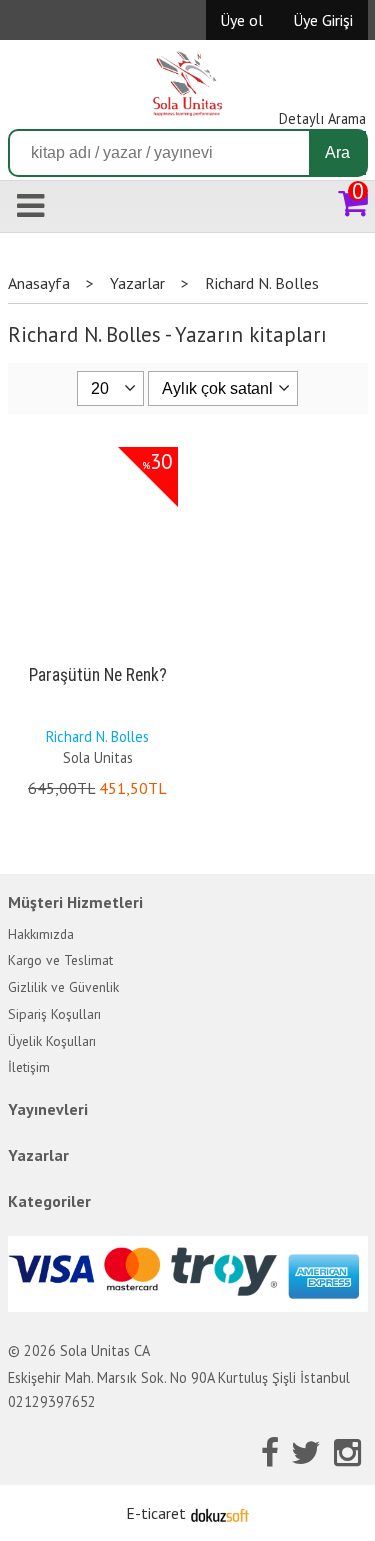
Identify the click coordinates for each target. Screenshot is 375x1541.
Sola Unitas (98, 757)
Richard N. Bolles (97, 736)
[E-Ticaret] (220, 1513)
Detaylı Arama (322, 118)
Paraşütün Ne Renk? (98, 675)
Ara (337, 152)
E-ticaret (156, 1513)
